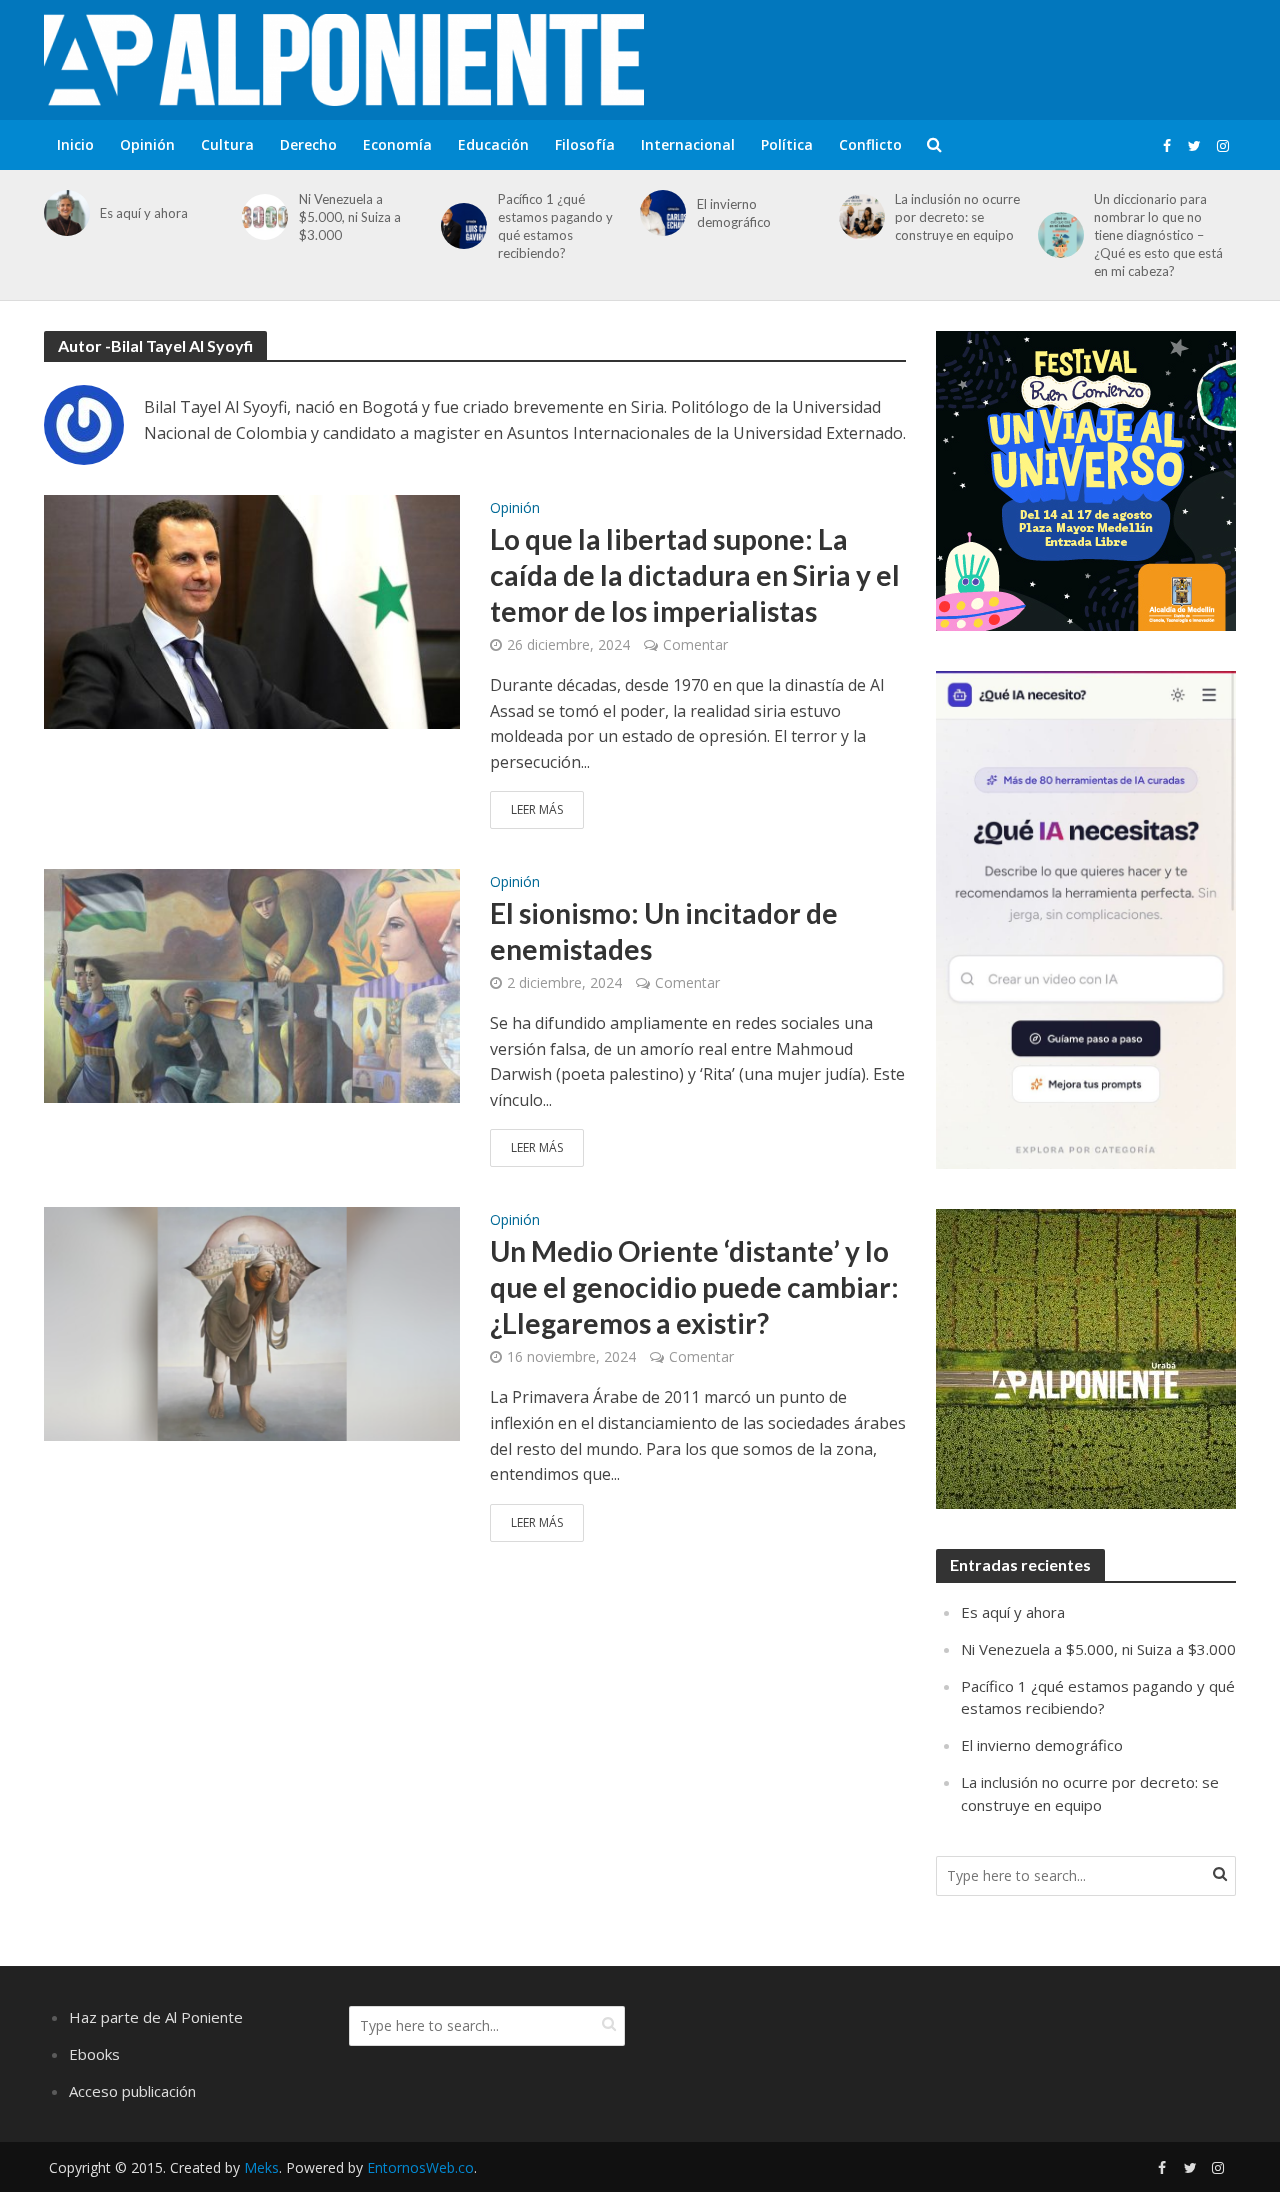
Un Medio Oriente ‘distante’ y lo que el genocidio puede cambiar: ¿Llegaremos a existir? (694, 1287)
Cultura (227, 144)
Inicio (75, 144)
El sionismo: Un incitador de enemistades (664, 931)
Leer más (537, 809)
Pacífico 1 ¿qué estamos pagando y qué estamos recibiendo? (555, 226)
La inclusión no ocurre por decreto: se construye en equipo (957, 217)
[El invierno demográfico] (659, 213)
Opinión (147, 144)
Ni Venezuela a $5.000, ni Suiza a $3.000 (350, 217)
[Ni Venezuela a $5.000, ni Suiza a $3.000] (261, 217)
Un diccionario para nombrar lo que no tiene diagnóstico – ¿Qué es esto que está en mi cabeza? (1158, 235)
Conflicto (870, 144)
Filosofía (585, 144)
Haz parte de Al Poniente (156, 2017)
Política (787, 144)
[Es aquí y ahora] (63, 213)
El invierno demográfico (734, 213)
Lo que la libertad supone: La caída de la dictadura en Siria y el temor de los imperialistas (695, 575)
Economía (397, 144)
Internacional (688, 144)
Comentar (695, 644)
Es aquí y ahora (144, 213)
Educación (493, 144)
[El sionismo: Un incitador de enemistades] (252, 985)
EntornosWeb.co (420, 2167)
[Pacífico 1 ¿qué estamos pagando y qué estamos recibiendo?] (460, 226)
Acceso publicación (132, 2091)
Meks (261, 2167)
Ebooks (94, 2054)
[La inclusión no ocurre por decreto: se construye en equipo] (858, 217)
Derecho (308, 144)
